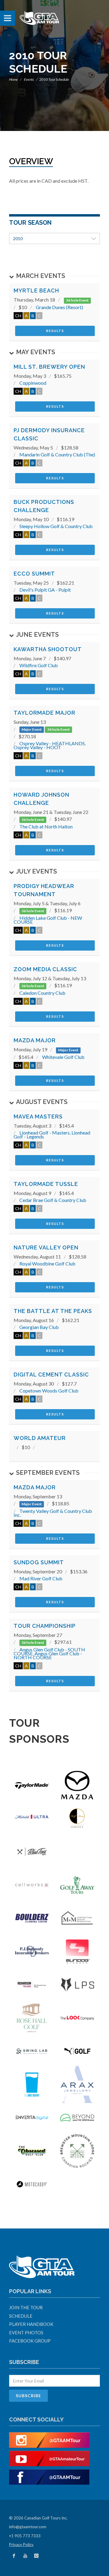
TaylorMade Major (45, 713)
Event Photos (26, 2333)
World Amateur (40, 1438)
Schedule (21, 2316)
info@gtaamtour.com (28, 2527)
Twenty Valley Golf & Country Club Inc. (53, 1513)
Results (55, 331)
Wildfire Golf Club (39, 665)
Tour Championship (45, 1626)
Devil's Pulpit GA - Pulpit (45, 590)
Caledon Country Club (42, 993)
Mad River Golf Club (41, 1578)
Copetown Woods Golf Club (49, 1391)
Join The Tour (26, 2307)
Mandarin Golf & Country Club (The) (57, 454)
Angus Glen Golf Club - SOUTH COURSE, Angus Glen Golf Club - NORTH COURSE (49, 1653)
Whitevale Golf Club (63, 1057)
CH (18, 316)
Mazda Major (35, 1040)
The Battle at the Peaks (53, 1311)
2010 (18, 238)
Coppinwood (33, 383)
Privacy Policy (21, 2545)
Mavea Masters (38, 1117)
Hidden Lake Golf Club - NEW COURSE (48, 920)
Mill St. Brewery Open (49, 367)
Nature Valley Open (46, 1247)
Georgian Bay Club (39, 1327)
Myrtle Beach (36, 291)
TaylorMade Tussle (46, 1184)
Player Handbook (31, 2324)
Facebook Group (30, 2341)
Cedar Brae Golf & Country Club (53, 1200)
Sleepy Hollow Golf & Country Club (56, 526)
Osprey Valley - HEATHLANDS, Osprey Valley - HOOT (50, 745)
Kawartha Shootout (48, 649)
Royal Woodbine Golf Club (47, 1264)
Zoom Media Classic (45, 969)
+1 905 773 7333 (25, 2536)
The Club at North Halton (46, 826)
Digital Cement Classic (51, 1375)
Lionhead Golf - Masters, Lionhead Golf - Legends (52, 1135)
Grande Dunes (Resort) (59, 307)
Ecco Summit (34, 574)
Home (13, 79)
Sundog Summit (39, 1562)
